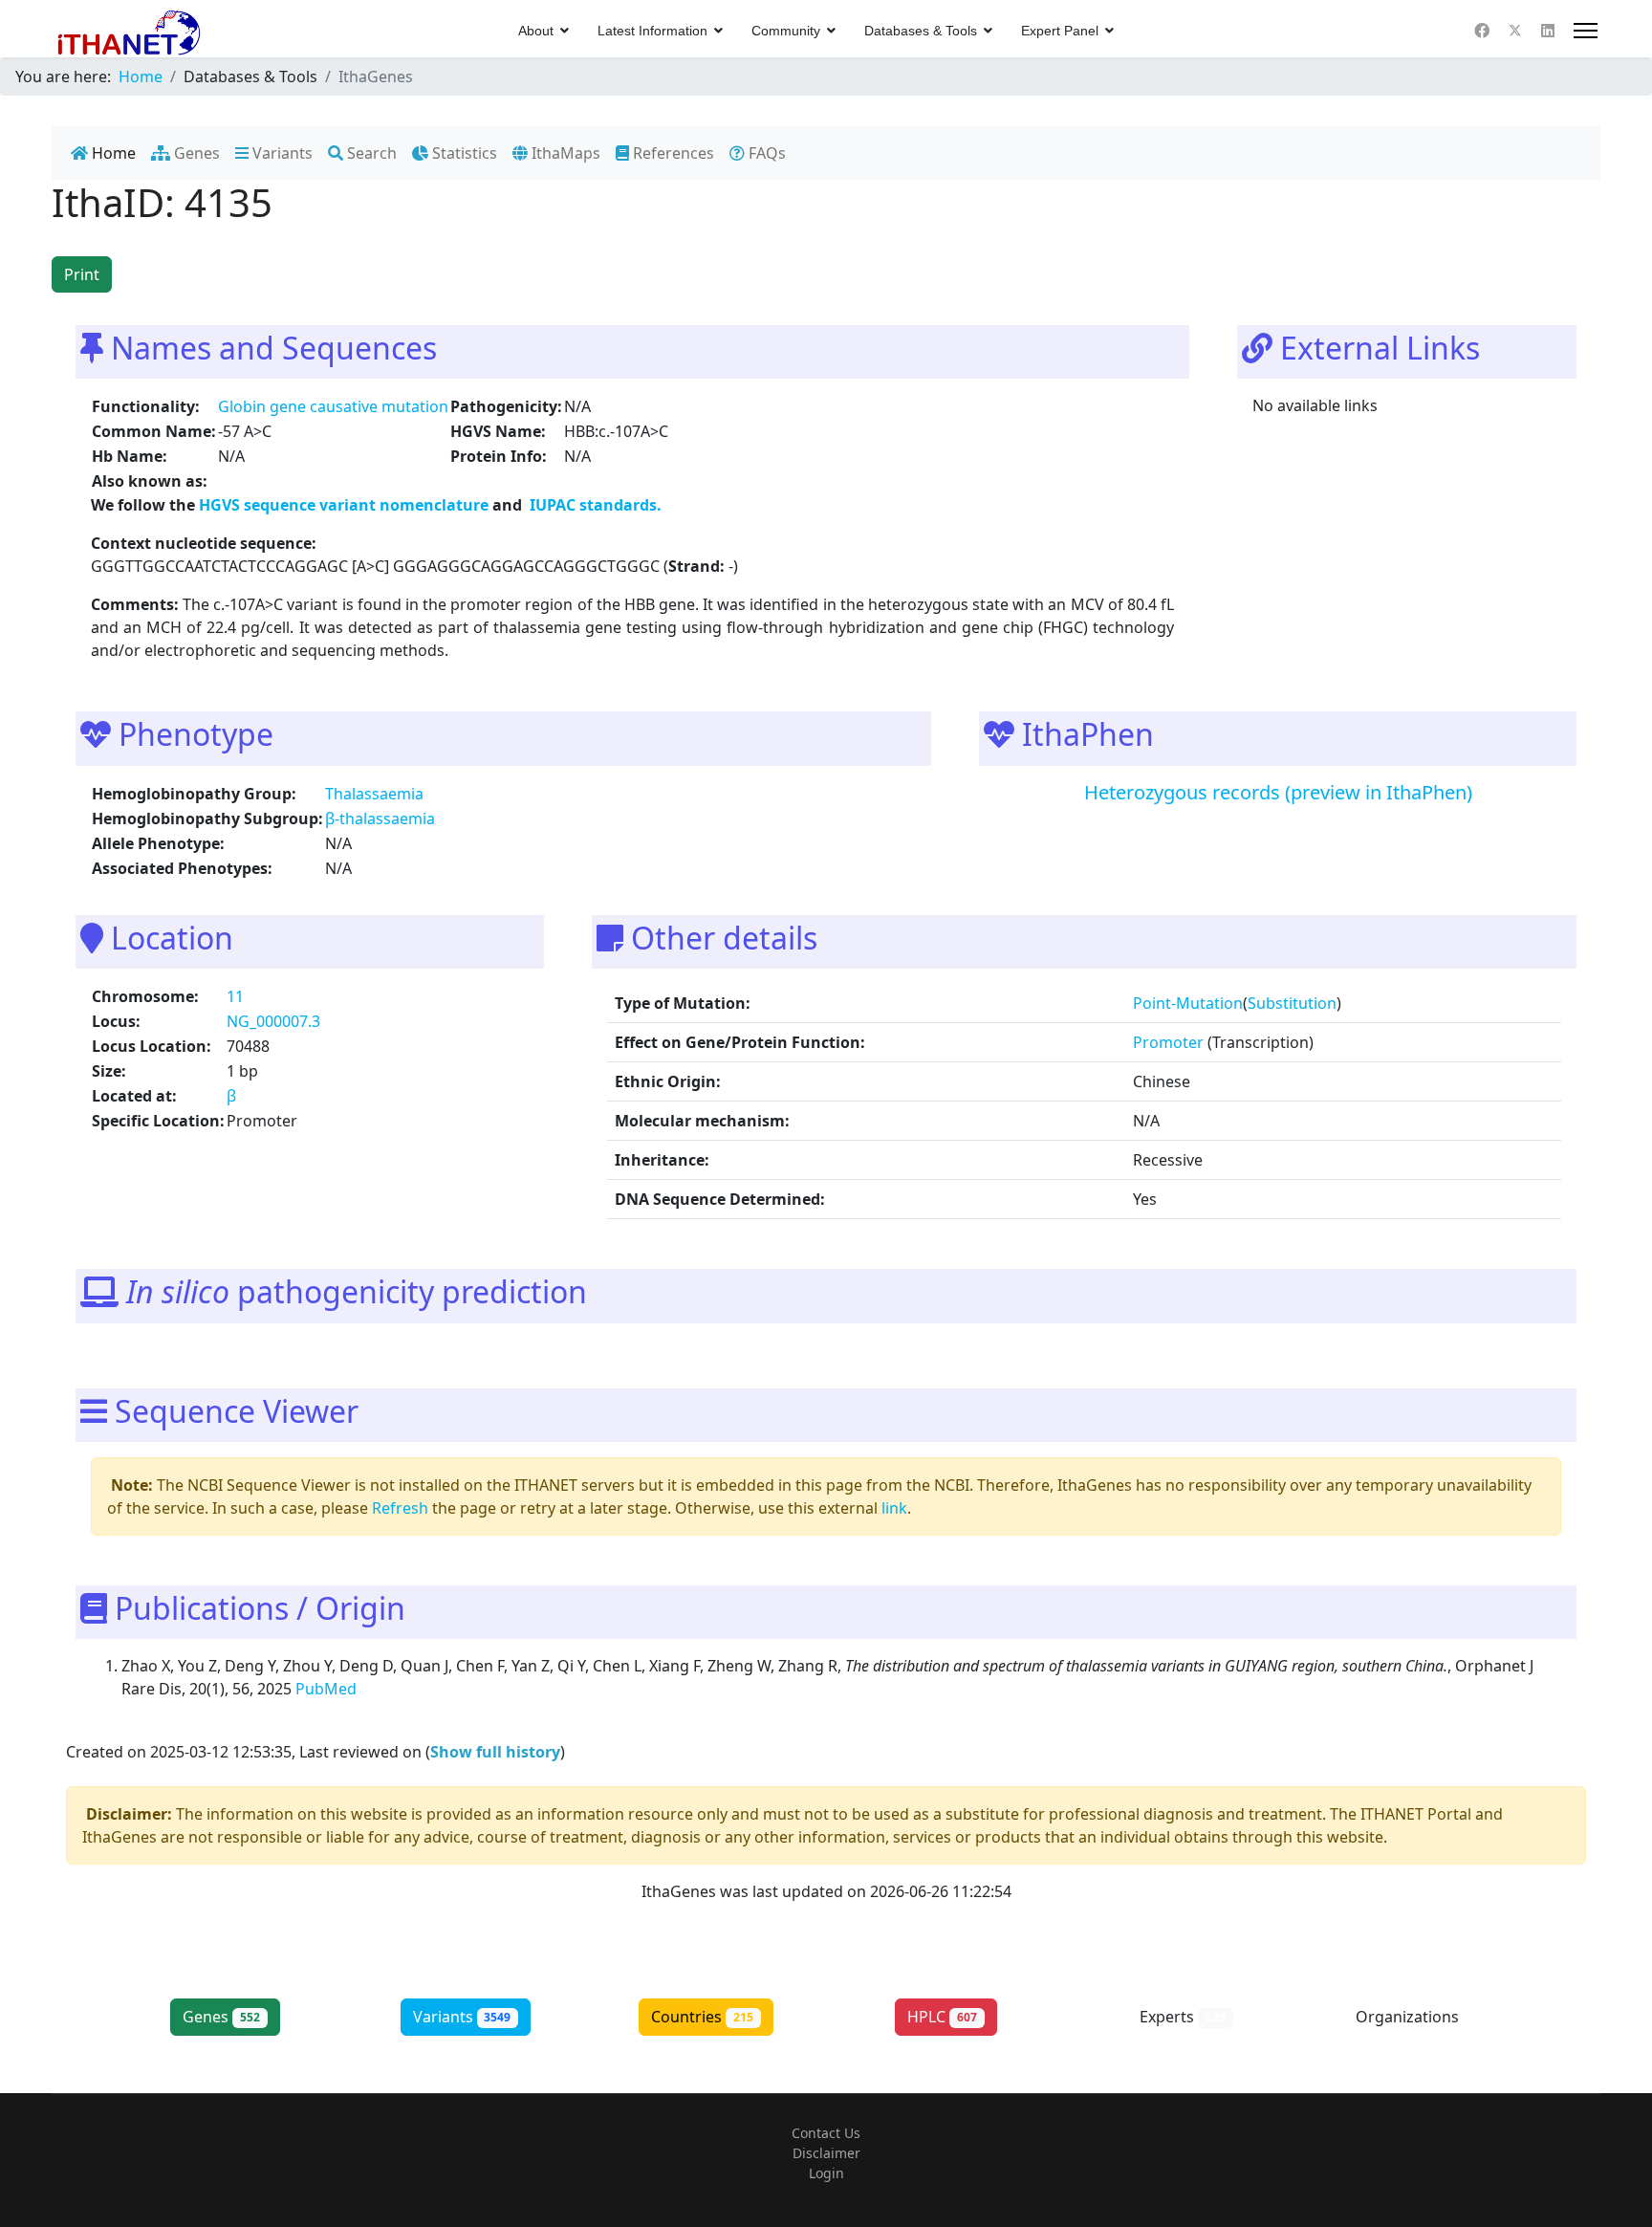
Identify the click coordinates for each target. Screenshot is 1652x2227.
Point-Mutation (1188, 1003)
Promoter (1168, 1042)
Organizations (1423, 2017)
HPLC (942, 2017)
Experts (1183, 2017)
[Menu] (1586, 31)
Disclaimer (826, 2153)
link (894, 1508)
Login (826, 2173)
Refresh (400, 1508)
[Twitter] (1515, 31)
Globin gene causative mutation (333, 406)
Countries (702, 2017)
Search (370, 153)
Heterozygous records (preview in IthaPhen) (1278, 792)
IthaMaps (564, 153)
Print (82, 274)
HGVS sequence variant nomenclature (346, 505)
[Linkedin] (1548, 31)
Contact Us (826, 2133)
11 (235, 996)
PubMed (328, 1689)
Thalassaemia (374, 794)
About (536, 31)
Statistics (463, 153)
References (672, 153)
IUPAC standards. (594, 505)
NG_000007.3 (273, 1021)
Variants (281, 153)
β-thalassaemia (380, 819)
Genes (195, 153)
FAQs (765, 153)
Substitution (1292, 1003)
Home (112, 153)
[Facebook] (1482, 31)
